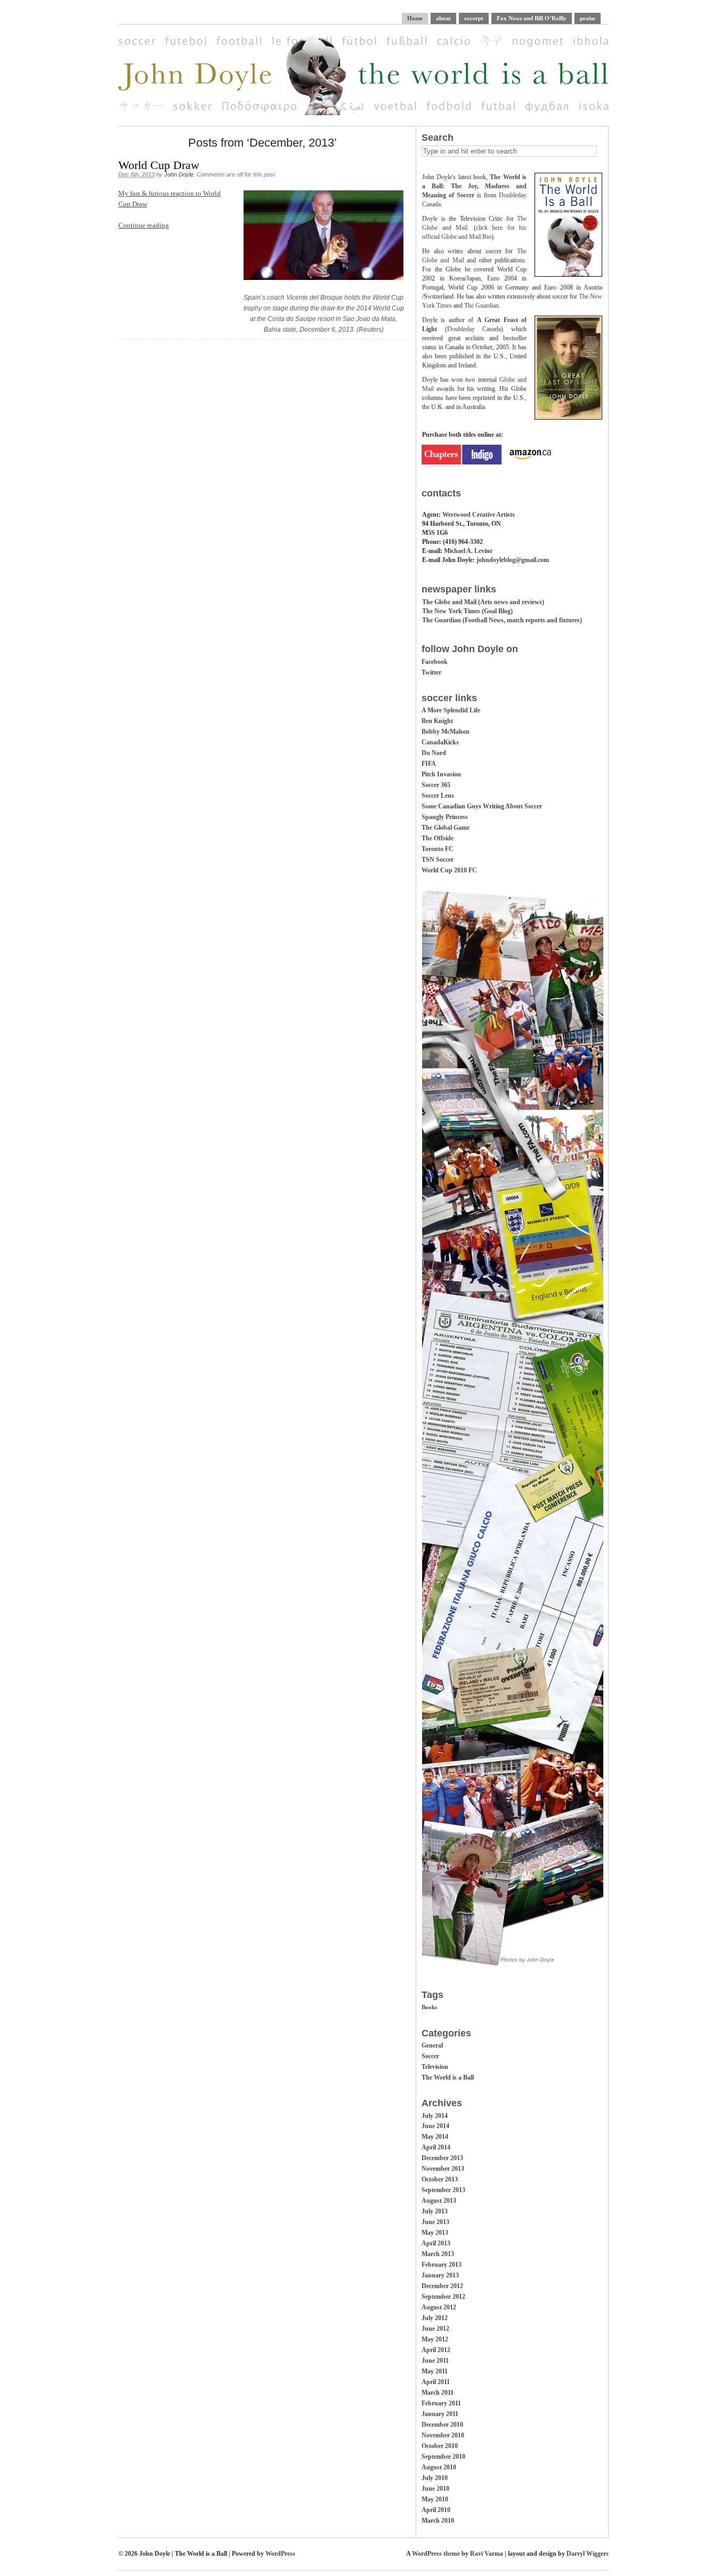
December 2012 (442, 2286)
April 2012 (436, 2350)
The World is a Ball (448, 2077)
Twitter (431, 672)
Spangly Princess (445, 817)
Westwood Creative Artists (479, 515)
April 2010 (436, 2510)
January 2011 (440, 2414)
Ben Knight (437, 721)
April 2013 (436, 2243)
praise (588, 18)
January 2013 (440, 2275)
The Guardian (482, 306)
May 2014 (435, 2137)
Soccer (430, 2056)
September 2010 (443, 2457)
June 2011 (435, 2361)
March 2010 (438, 2521)
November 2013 (443, 2169)
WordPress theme (436, 2554)
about (443, 18)
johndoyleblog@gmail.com (513, 560)
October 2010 (440, 2446)
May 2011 (435, 2371)
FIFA (429, 764)
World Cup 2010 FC (449, 870)
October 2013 (440, 2179)
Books (429, 2007)
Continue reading (144, 225)
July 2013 (435, 2211)
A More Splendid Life (451, 710)
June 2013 (435, 2222)
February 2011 (441, 2403)
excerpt (474, 18)
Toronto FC (438, 849)
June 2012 (435, 2329)
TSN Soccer (438, 860)
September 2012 (443, 2297)
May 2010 (435, 2499)
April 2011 (436, 2382)
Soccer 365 (436, 785)
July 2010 (435, 2478)
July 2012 (435, 2318)
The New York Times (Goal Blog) (467, 611)
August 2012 (439, 2307)
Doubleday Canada (474, 329)
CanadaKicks (440, 742)
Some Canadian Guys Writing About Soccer (482, 806)
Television (435, 2067)
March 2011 (438, 2393)
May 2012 (435, 2339)
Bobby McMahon (446, 732)
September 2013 (443, 2190)
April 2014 (436, 2147)
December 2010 (442, 2425)
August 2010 (439, 2467)
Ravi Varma (487, 2554)
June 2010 (435, 2489)
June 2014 (435, 2126)
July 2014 (435, 2116)
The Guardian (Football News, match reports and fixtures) (502, 620)
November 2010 (443, 2435)
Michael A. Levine (468, 551)
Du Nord (434, 753)
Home (415, 18)
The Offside (438, 838)
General (432, 2045)
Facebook (435, 662)
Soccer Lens (438, 796)
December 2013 (442, 2158)
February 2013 (442, 2265)
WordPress (280, 2554)
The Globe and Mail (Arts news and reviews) (483, 602)
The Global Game (446, 828)
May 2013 (435, 2233)
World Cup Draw (159, 165)
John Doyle (179, 174)
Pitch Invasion (441, 774)
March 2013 (438, 2254)
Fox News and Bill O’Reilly (532, 18)
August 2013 (439, 2201)
